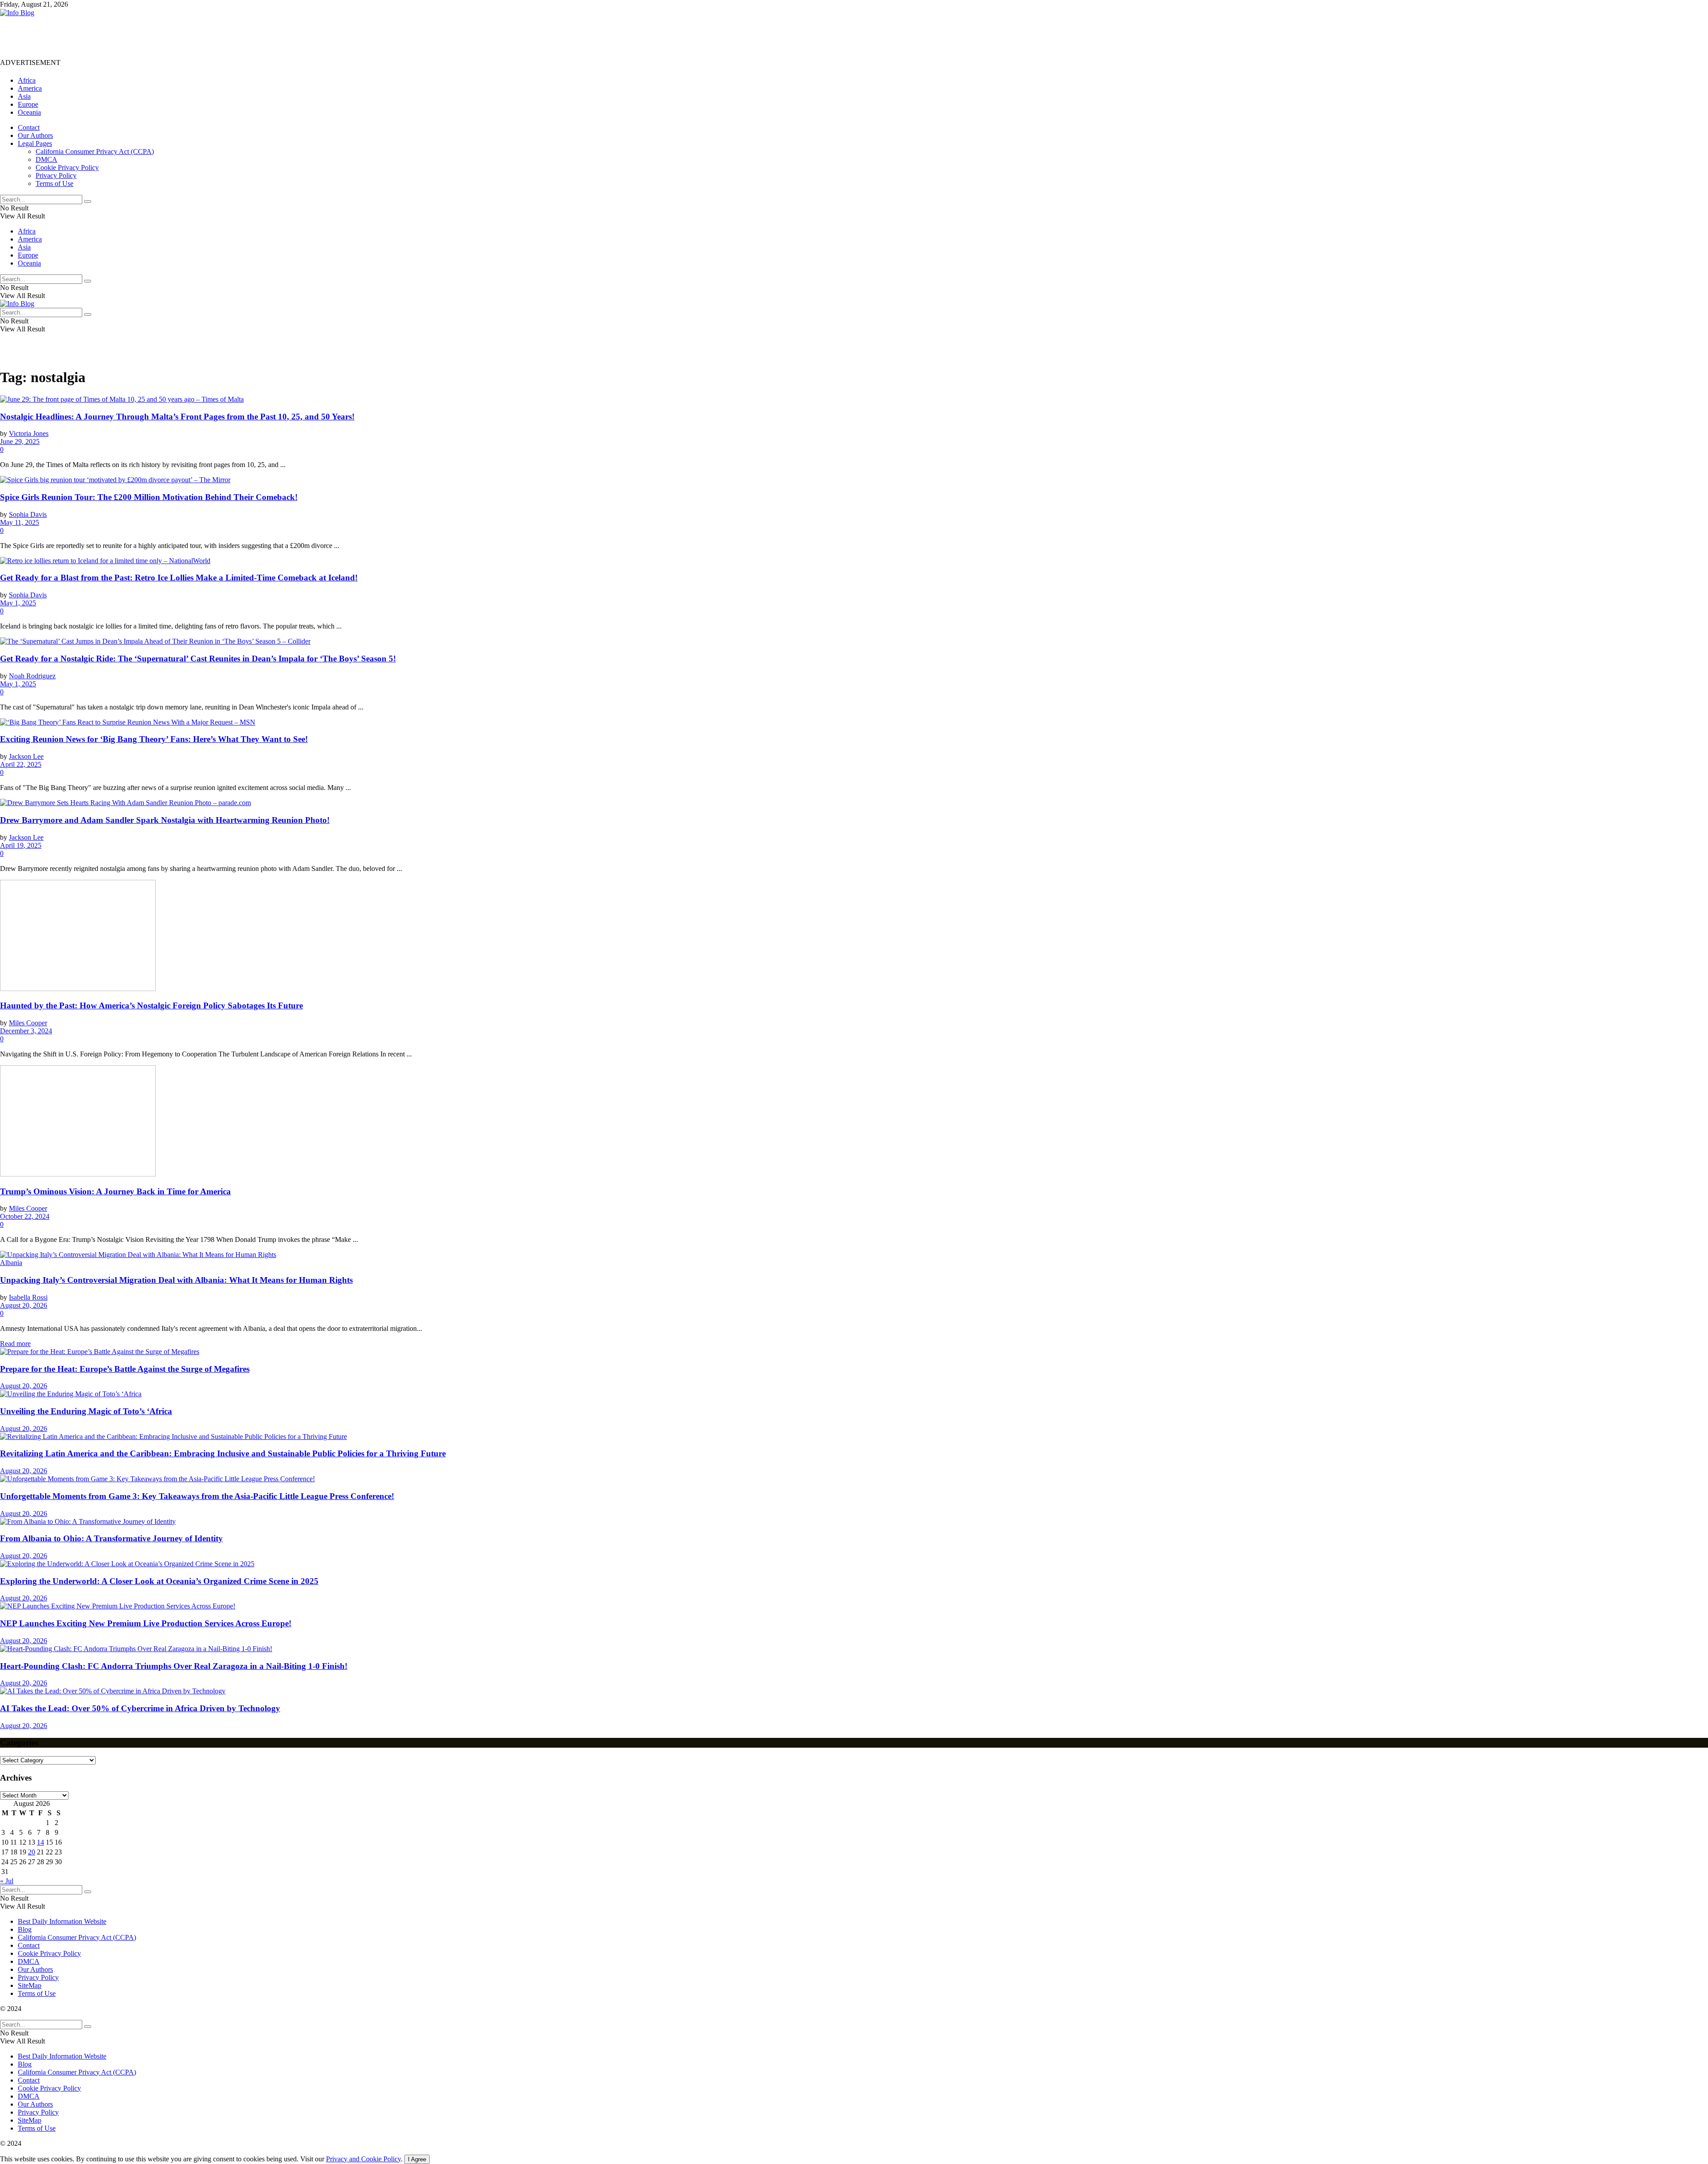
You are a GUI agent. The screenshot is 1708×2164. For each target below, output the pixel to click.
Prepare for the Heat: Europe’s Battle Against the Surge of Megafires (125, 1369)
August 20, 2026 (24, 1305)
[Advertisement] (162, 37)
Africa (27, 80)
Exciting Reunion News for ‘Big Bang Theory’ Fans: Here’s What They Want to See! (154, 739)
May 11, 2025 (20, 522)
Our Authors (35, 135)
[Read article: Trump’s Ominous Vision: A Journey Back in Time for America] (854, 1122)
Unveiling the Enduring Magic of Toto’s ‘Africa (86, 1411)
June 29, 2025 (20, 441)
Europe (28, 104)
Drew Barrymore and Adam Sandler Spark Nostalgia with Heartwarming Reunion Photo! (165, 820)
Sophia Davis (28, 514)
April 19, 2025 (21, 845)
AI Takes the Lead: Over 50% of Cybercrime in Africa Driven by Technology (140, 1708)
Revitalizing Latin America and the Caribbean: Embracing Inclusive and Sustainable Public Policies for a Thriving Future (223, 1453)
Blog (25, 1929)
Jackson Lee (26, 756)
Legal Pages (35, 143)
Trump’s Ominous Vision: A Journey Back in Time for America (115, 1191)
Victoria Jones (29, 433)
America (30, 88)
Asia (24, 96)
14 (40, 1842)
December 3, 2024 (26, 1031)
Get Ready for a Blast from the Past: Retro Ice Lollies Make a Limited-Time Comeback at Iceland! (179, 578)
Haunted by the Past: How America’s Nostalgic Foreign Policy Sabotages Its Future (151, 1005)
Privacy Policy (56, 175)
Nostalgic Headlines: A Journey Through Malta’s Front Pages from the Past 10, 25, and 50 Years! (177, 417)
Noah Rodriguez (32, 676)
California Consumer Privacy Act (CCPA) (95, 151)
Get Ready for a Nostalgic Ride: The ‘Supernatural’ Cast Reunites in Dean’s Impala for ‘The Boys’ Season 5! (198, 659)
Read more (15, 1344)
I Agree (417, 2159)
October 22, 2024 (25, 1216)
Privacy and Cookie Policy (363, 2159)
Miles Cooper (28, 1023)
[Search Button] (88, 201)
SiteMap (30, 1985)
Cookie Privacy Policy (67, 167)
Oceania (29, 112)
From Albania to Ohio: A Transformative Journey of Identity (111, 1538)
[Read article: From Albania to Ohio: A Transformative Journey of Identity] (854, 1522)
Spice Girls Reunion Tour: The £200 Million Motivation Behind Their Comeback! (149, 497)
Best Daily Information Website (62, 1921)
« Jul (7, 1881)
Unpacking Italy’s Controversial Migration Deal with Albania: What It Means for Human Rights (176, 1280)
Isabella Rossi (28, 1297)
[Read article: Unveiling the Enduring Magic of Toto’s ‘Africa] (854, 1394)
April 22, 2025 (21, 764)
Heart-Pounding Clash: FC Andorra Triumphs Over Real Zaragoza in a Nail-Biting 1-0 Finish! (174, 1666)
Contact (29, 127)
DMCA (46, 159)
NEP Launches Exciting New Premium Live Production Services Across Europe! (146, 1623)
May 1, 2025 (18, 603)
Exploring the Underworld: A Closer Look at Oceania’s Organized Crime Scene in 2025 (159, 1581)
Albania (11, 1263)
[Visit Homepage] (17, 13)
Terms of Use (54, 183)
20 (32, 1852)
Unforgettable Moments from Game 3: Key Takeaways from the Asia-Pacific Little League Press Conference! (197, 1496)
